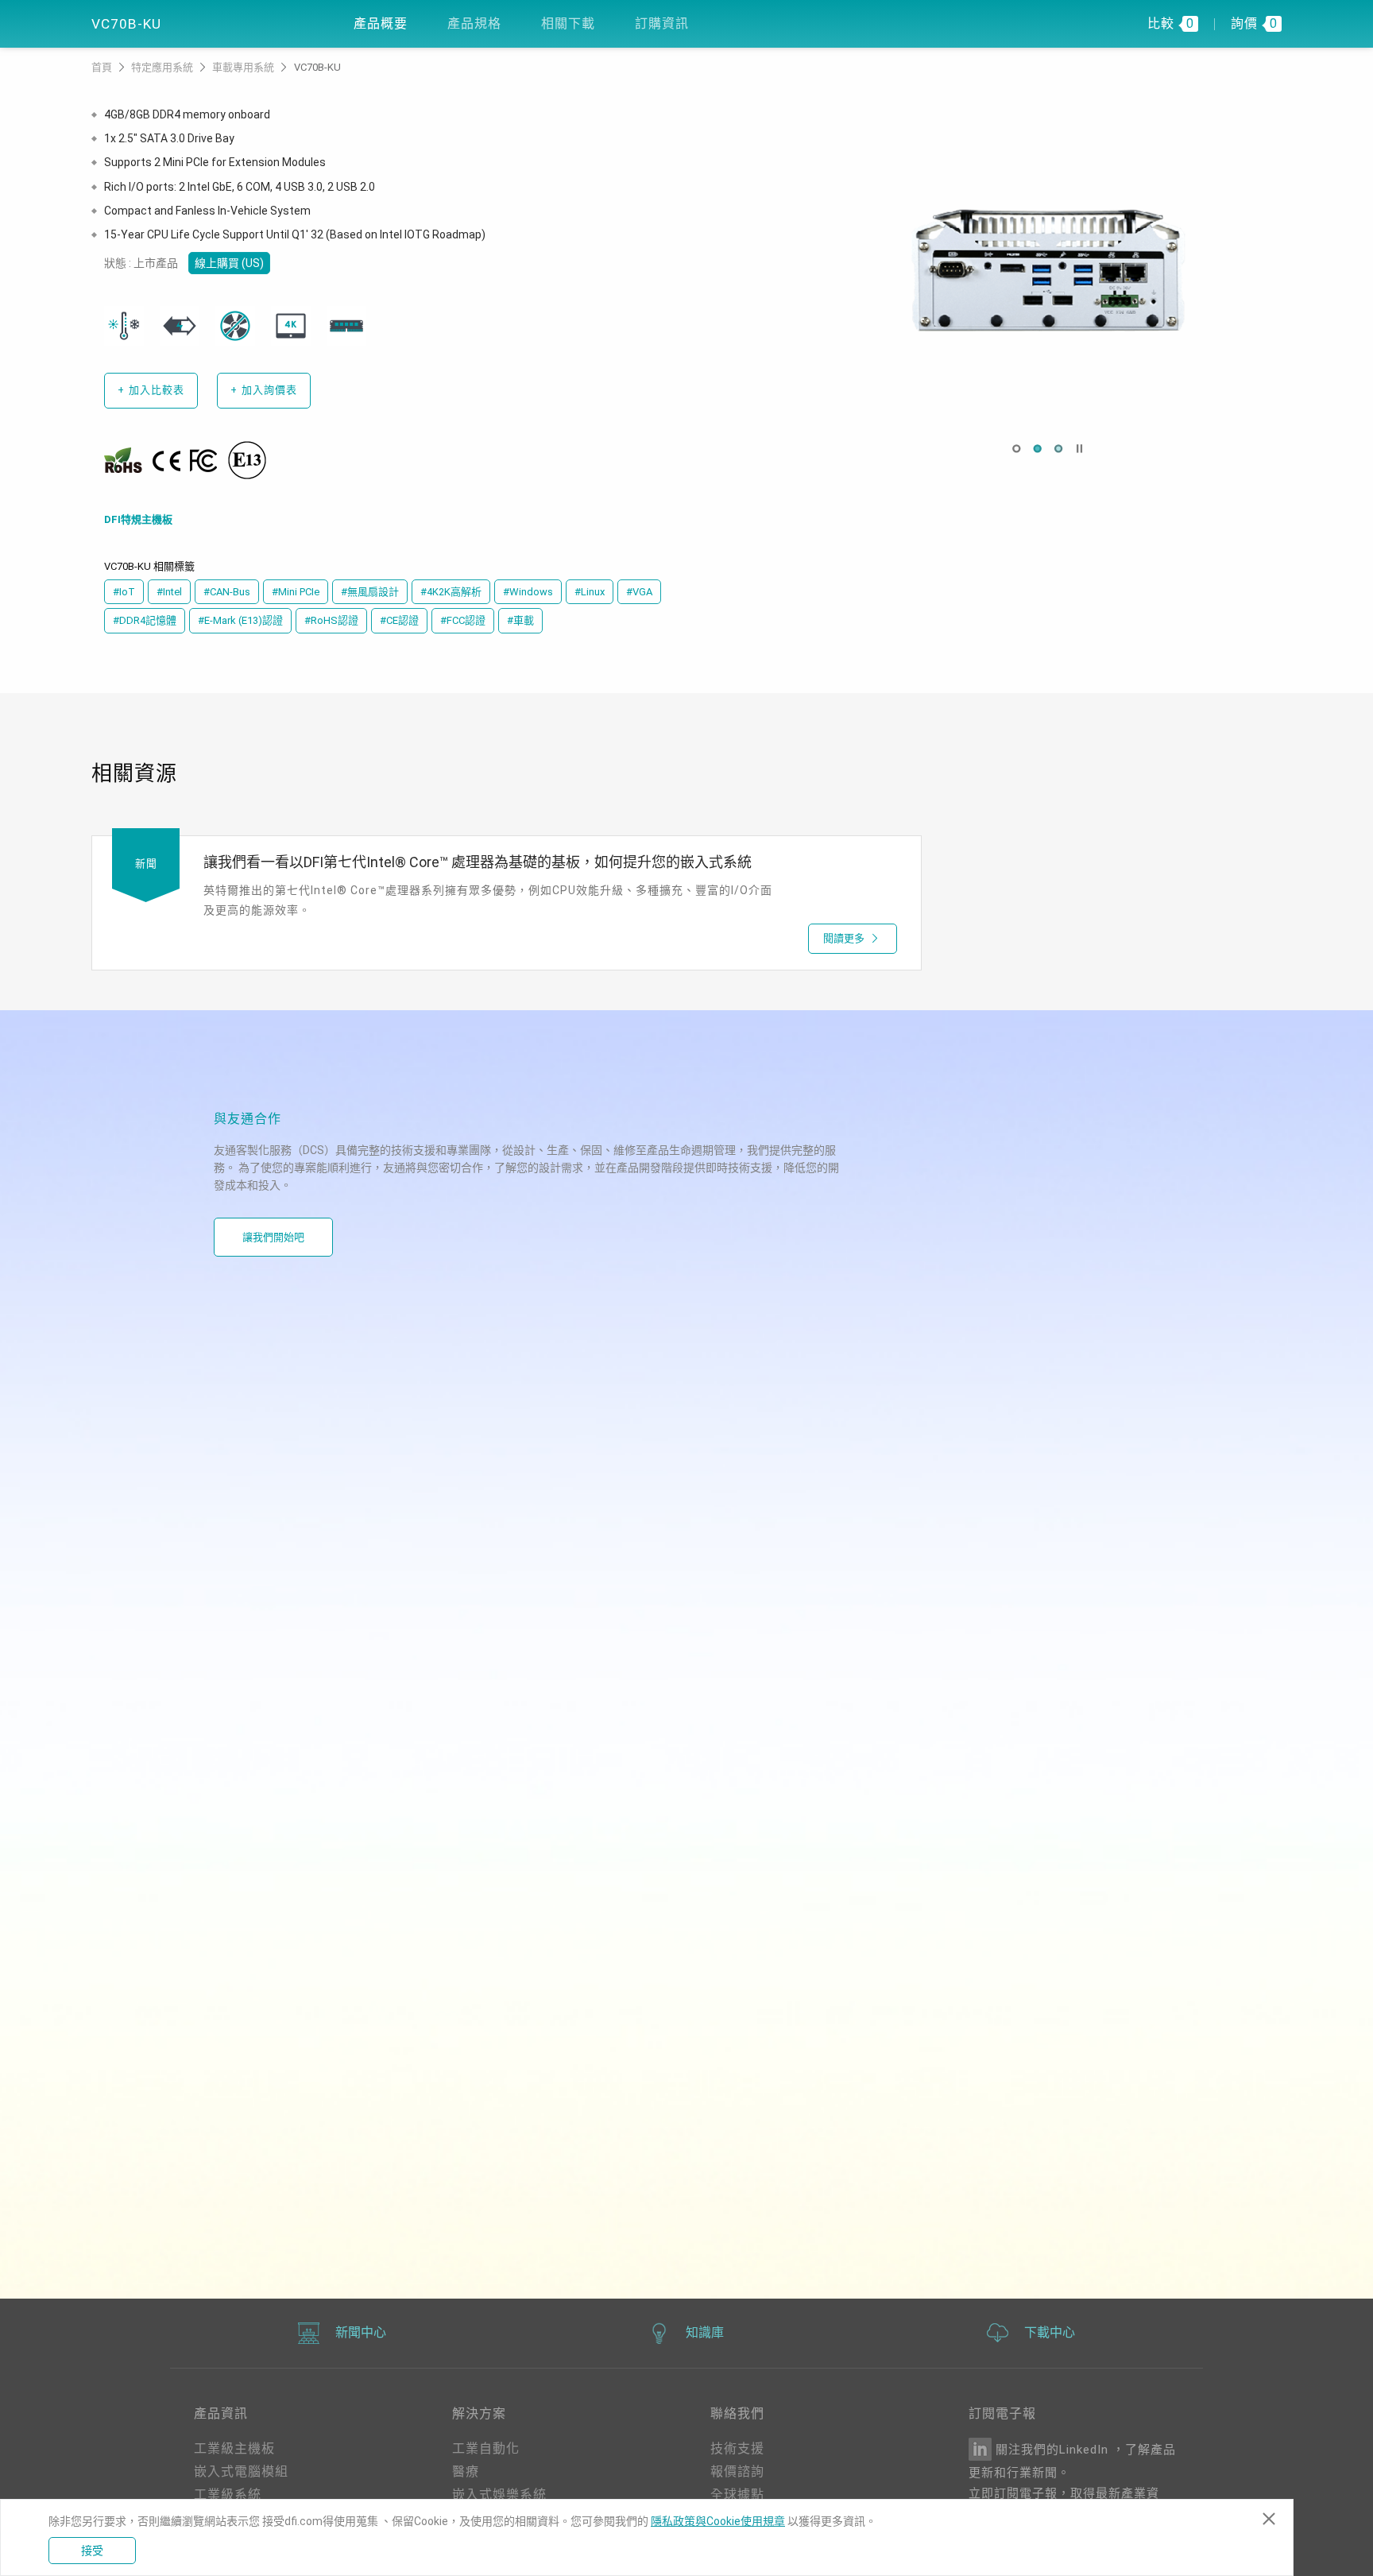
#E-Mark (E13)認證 (240, 620)
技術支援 (737, 2448)
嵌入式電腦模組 (241, 2471)
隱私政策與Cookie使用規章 (718, 2521)
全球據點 (737, 2495)
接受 (92, 2551)
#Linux (590, 592)
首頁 (103, 67)
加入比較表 (151, 390)
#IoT (124, 592)
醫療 (466, 2471)
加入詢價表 (264, 390)
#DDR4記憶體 (145, 620)
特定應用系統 (163, 67)
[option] (1048, 270)
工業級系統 (228, 2495)
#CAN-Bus (227, 592)
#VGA (639, 592)
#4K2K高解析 (451, 592)
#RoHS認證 (331, 620)
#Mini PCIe (296, 592)
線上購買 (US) (229, 263)
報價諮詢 (737, 2471)
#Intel (169, 592)
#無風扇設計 (370, 592)
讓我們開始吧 (273, 1237)
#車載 (520, 620)
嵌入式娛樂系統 (499, 2495)
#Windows (528, 592)
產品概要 (381, 23)
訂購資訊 (662, 23)
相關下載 (568, 23)
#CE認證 (399, 620)
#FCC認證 (463, 620)
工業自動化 (486, 2448)
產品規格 (474, 23)
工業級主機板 (234, 2448)
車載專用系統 (244, 67)
